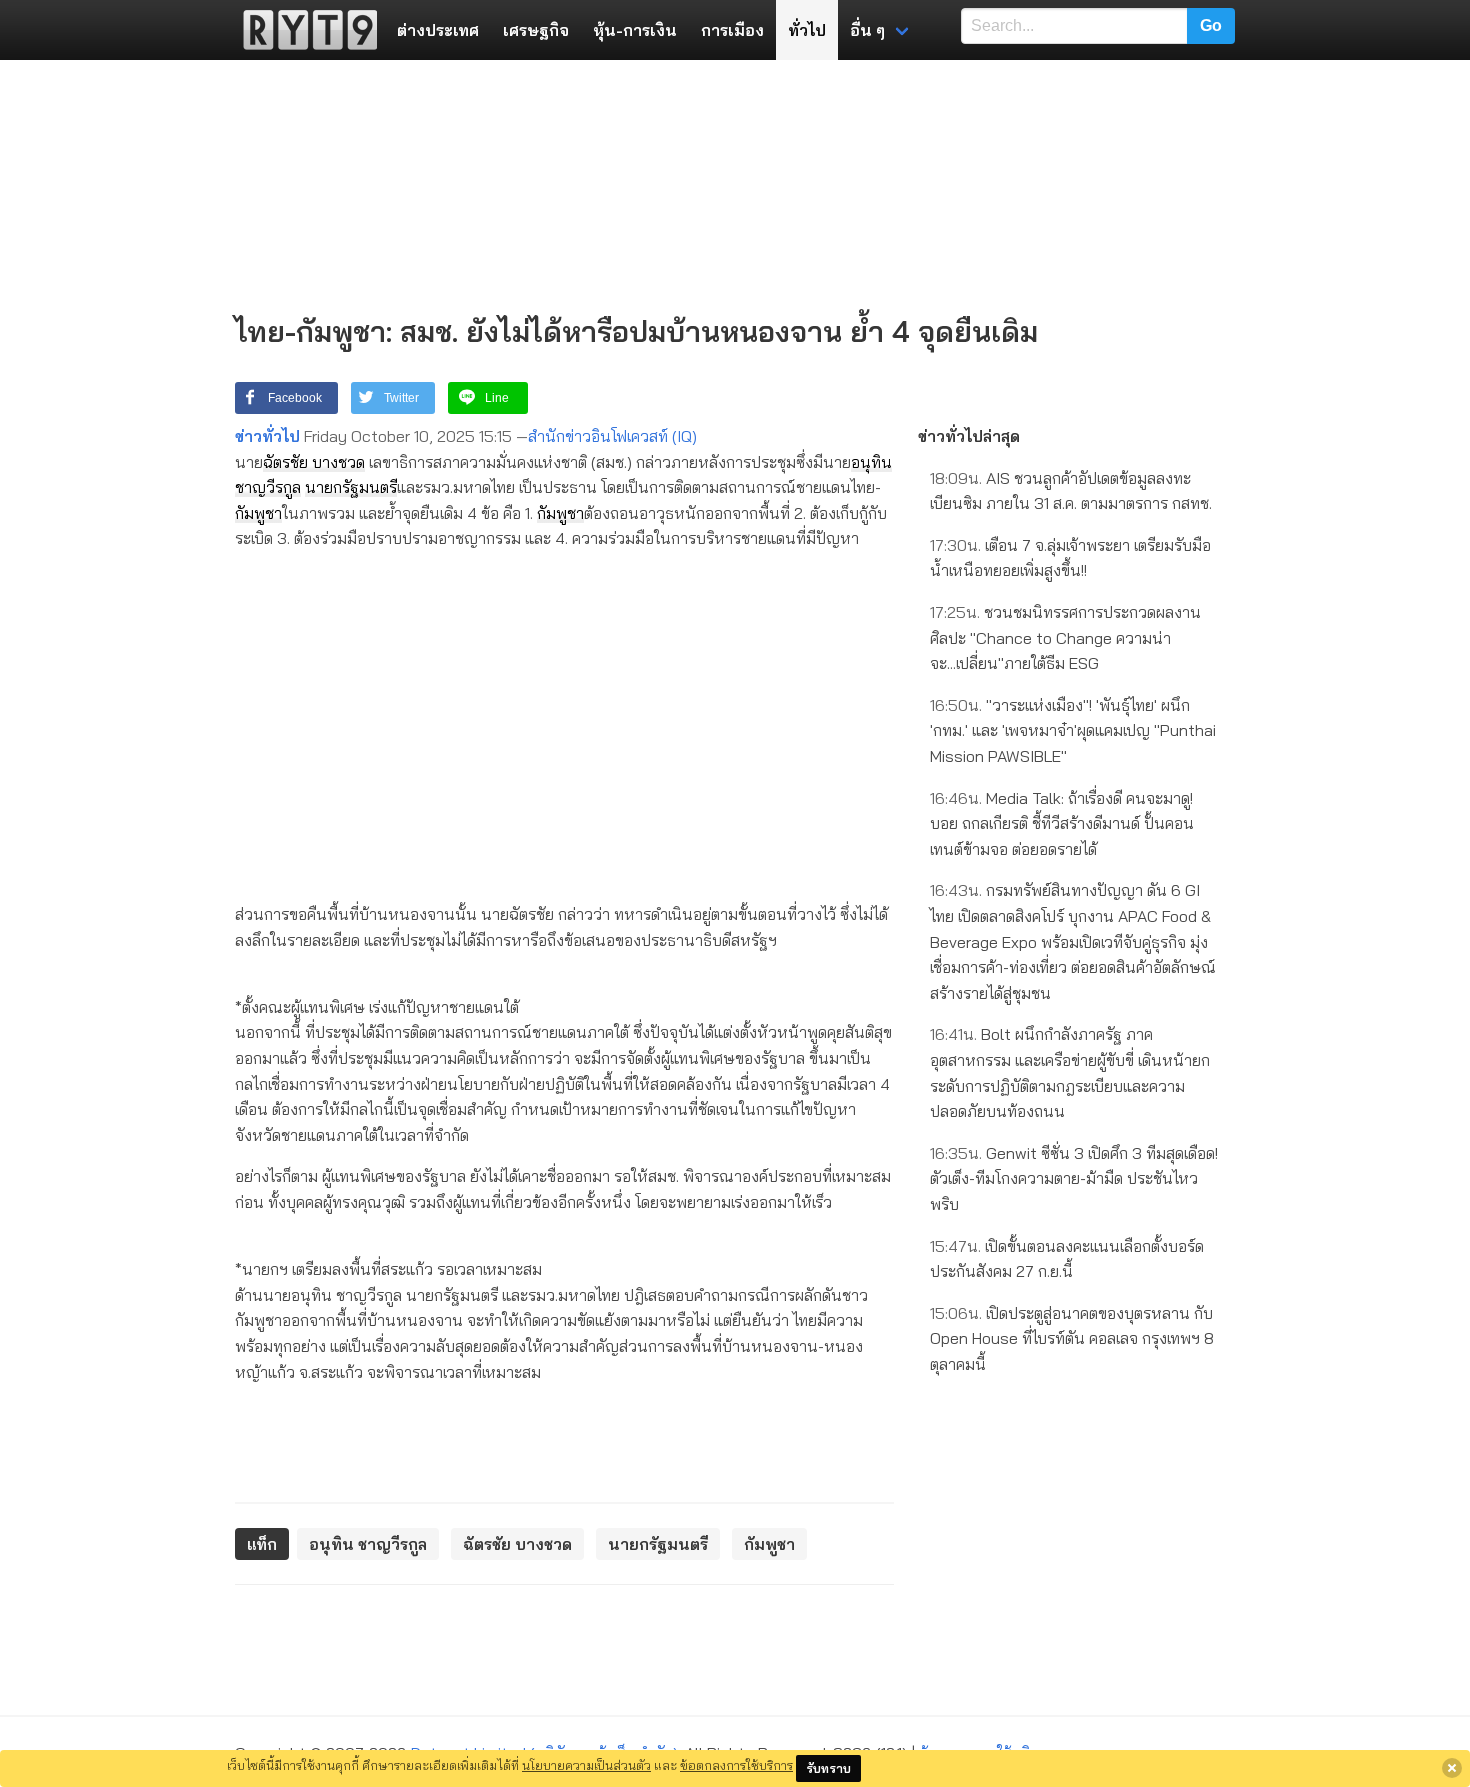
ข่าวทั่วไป (267, 436)
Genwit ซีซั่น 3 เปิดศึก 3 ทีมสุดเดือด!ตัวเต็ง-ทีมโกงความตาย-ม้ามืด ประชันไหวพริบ (1074, 1178)
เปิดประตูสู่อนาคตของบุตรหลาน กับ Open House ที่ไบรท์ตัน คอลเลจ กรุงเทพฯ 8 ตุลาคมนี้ (1072, 1338)
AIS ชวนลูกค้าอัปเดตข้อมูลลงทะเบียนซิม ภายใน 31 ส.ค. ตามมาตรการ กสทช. (1071, 491)
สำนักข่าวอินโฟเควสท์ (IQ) (612, 436)
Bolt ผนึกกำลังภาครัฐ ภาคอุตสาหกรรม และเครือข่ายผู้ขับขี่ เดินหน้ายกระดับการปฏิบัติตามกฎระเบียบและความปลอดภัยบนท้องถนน (1070, 1072)
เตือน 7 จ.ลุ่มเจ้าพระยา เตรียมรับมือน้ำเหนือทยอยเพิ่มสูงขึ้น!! (1070, 558)
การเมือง (732, 30)
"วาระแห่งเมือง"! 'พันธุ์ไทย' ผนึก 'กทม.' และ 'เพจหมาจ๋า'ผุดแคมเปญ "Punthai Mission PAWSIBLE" (1073, 730)
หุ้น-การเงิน (635, 30)
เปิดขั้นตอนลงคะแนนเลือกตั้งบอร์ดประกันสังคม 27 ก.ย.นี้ (1067, 1259)
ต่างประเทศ (438, 30)
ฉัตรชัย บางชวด (314, 462)
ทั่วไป (807, 30)
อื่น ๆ (867, 30)
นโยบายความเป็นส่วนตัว (586, 1765)
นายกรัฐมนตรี (351, 487)
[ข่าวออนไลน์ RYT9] (304, 30)
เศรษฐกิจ (536, 30)
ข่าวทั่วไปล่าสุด (969, 436)
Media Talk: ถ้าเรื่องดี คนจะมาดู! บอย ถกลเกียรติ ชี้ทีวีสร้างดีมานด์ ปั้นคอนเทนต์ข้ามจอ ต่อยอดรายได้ (1062, 823)
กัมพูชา (258, 513)
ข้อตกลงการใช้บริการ (736, 1765)
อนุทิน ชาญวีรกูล (368, 1544)
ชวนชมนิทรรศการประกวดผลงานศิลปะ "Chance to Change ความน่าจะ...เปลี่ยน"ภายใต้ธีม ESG (1065, 637)
